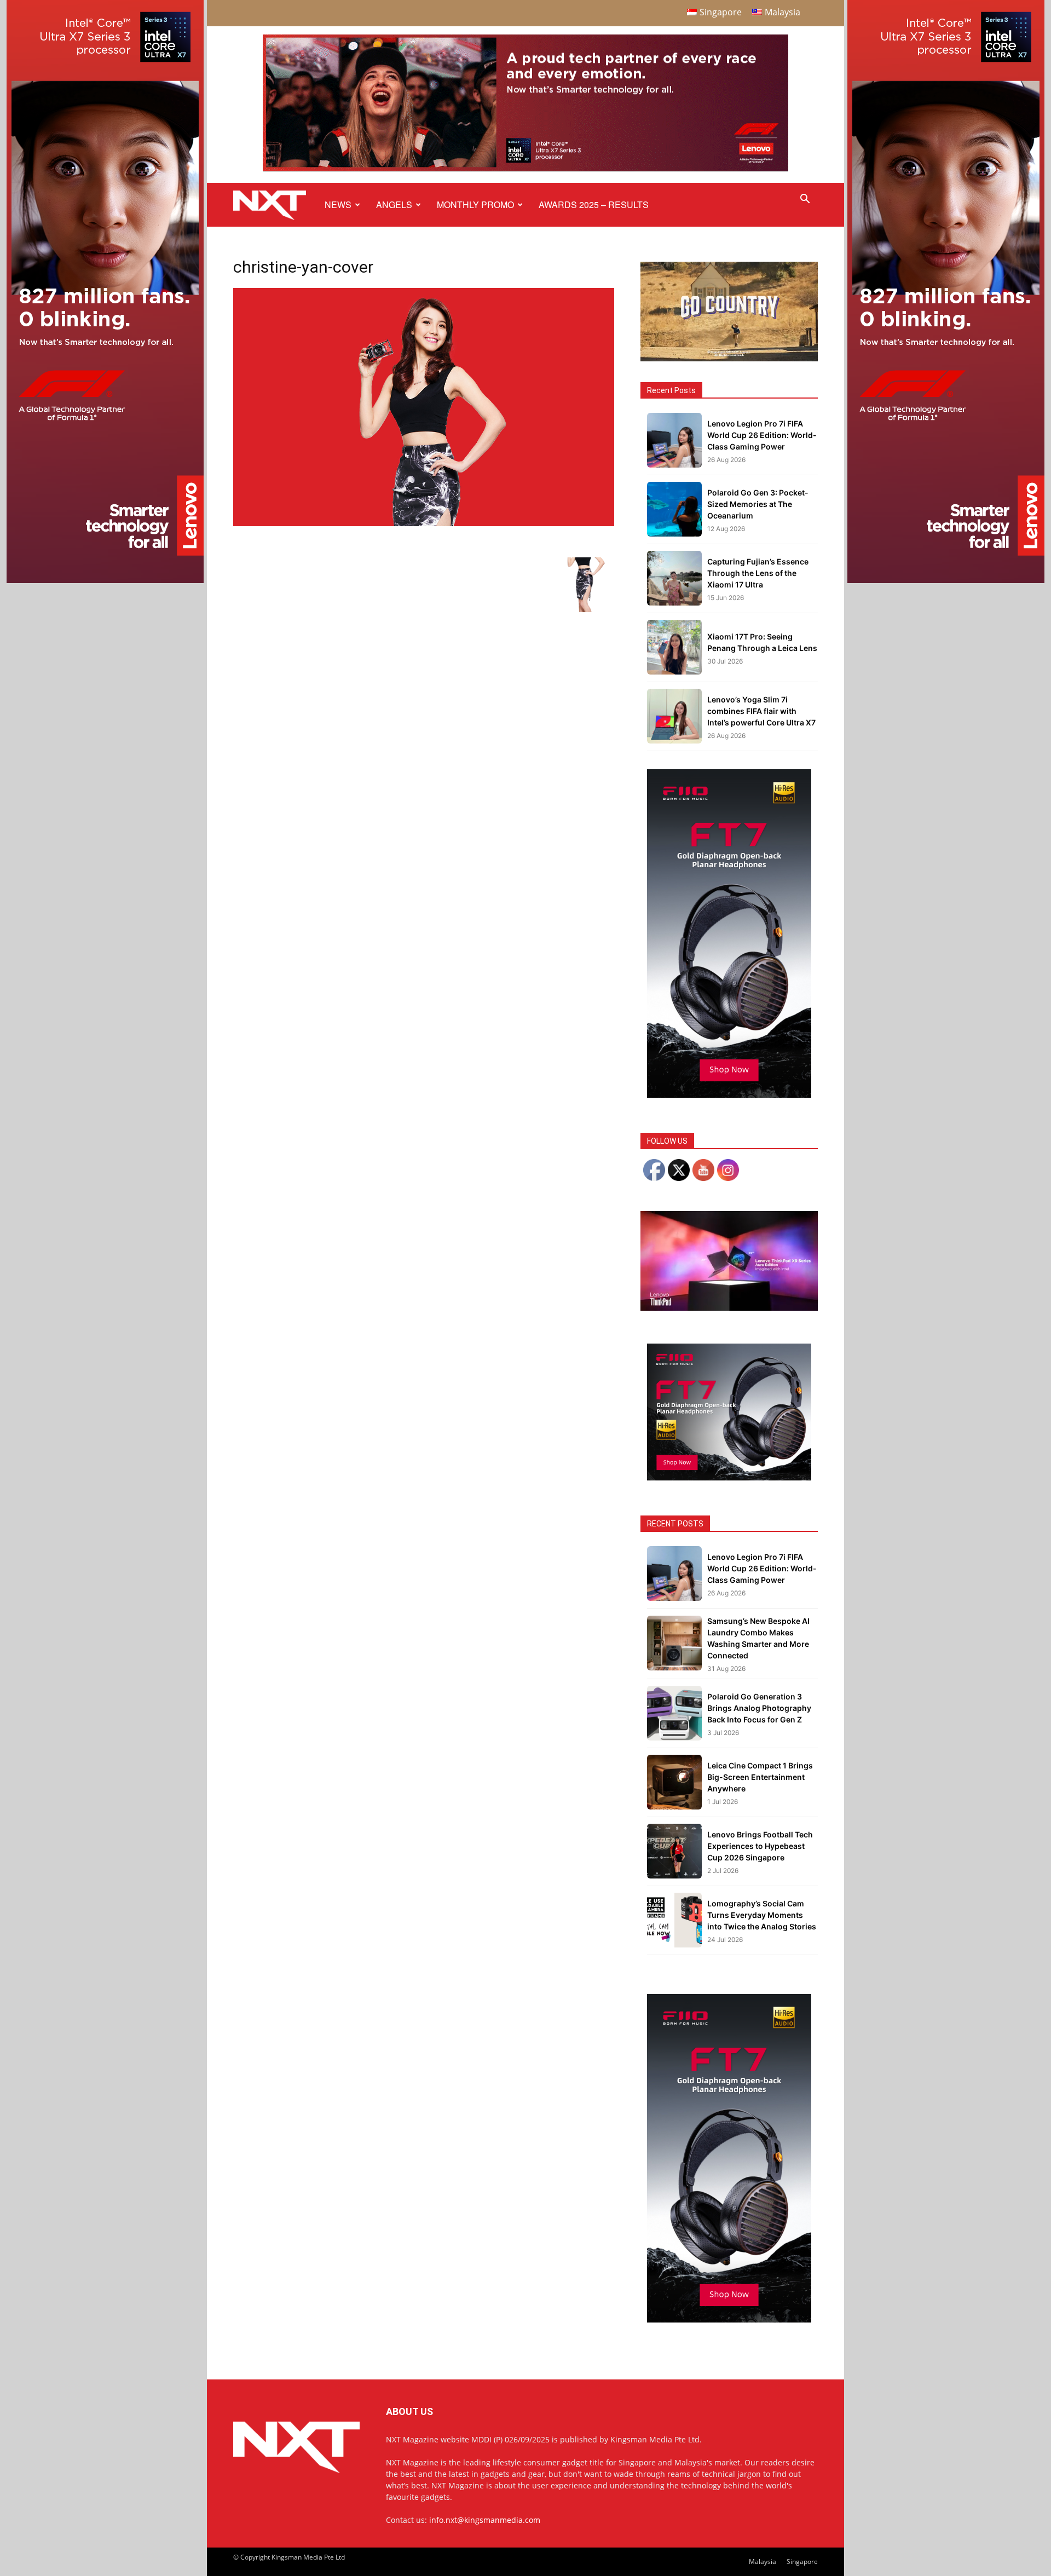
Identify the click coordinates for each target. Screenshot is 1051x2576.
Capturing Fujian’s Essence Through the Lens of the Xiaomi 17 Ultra (758, 573)
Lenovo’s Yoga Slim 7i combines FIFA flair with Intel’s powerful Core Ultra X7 (761, 711)
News (338, 204)
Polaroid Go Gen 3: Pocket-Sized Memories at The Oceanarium (758, 504)
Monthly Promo (475, 204)
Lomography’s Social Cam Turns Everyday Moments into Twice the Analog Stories (762, 1915)
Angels (394, 204)
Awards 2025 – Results (594, 204)
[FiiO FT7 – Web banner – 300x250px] (729, 1477)
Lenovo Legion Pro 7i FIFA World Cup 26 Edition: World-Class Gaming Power (762, 435)
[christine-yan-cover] (424, 523)
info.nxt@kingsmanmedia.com (485, 2520)
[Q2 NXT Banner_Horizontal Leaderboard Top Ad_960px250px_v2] (525, 169)
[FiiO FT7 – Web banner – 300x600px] (729, 1095)
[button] (805, 200)
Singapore (802, 2561)
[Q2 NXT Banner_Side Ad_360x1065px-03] (105, 580)
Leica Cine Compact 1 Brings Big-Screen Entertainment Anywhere (760, 1777)
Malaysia (763, 2561)
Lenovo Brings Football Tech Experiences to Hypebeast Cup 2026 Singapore (760, 1846)
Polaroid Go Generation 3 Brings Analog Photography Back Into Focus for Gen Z (759, 1708)
